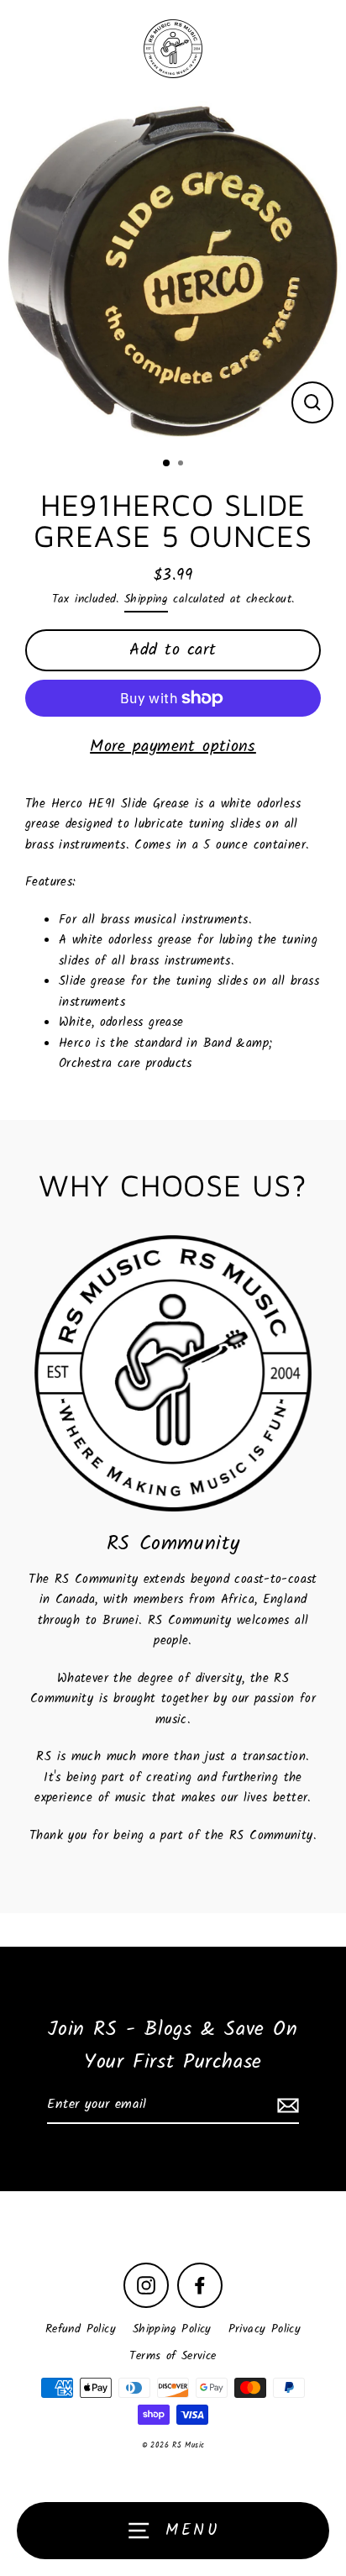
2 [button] (182, 465)
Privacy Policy (265, 2329)
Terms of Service (173, 2356)
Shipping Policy (172, 2329)
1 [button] (167, 464)
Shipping (146, 599)
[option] (173, 271)
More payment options (173, 747)
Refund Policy (81, 2329)
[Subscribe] (286, 2105)
